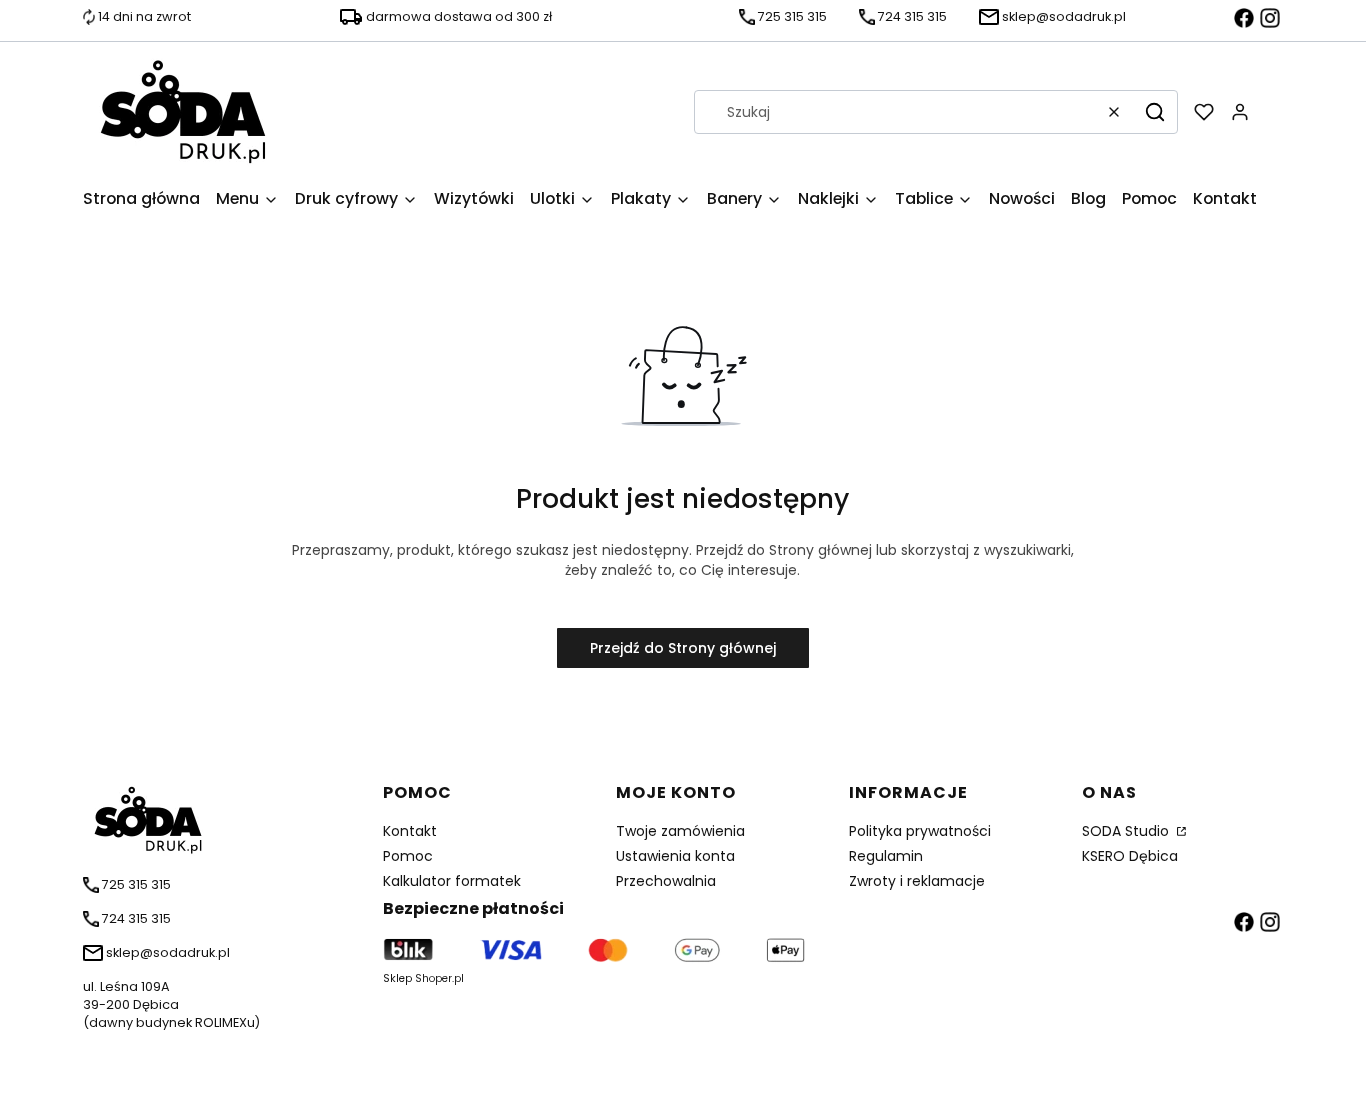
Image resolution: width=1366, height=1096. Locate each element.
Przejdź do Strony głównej (683, 648)
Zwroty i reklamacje (917, 881)
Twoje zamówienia (680, 831)
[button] (1155, 112)
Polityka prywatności (920, 831)
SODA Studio (1127, 831)
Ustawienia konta (675, 856)
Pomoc (408, 856)
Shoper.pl (439, 978)
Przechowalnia (666, 881)
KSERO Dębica (1130, 856)
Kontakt (410, 831)
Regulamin (886, 856)
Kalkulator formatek (452, 881)
